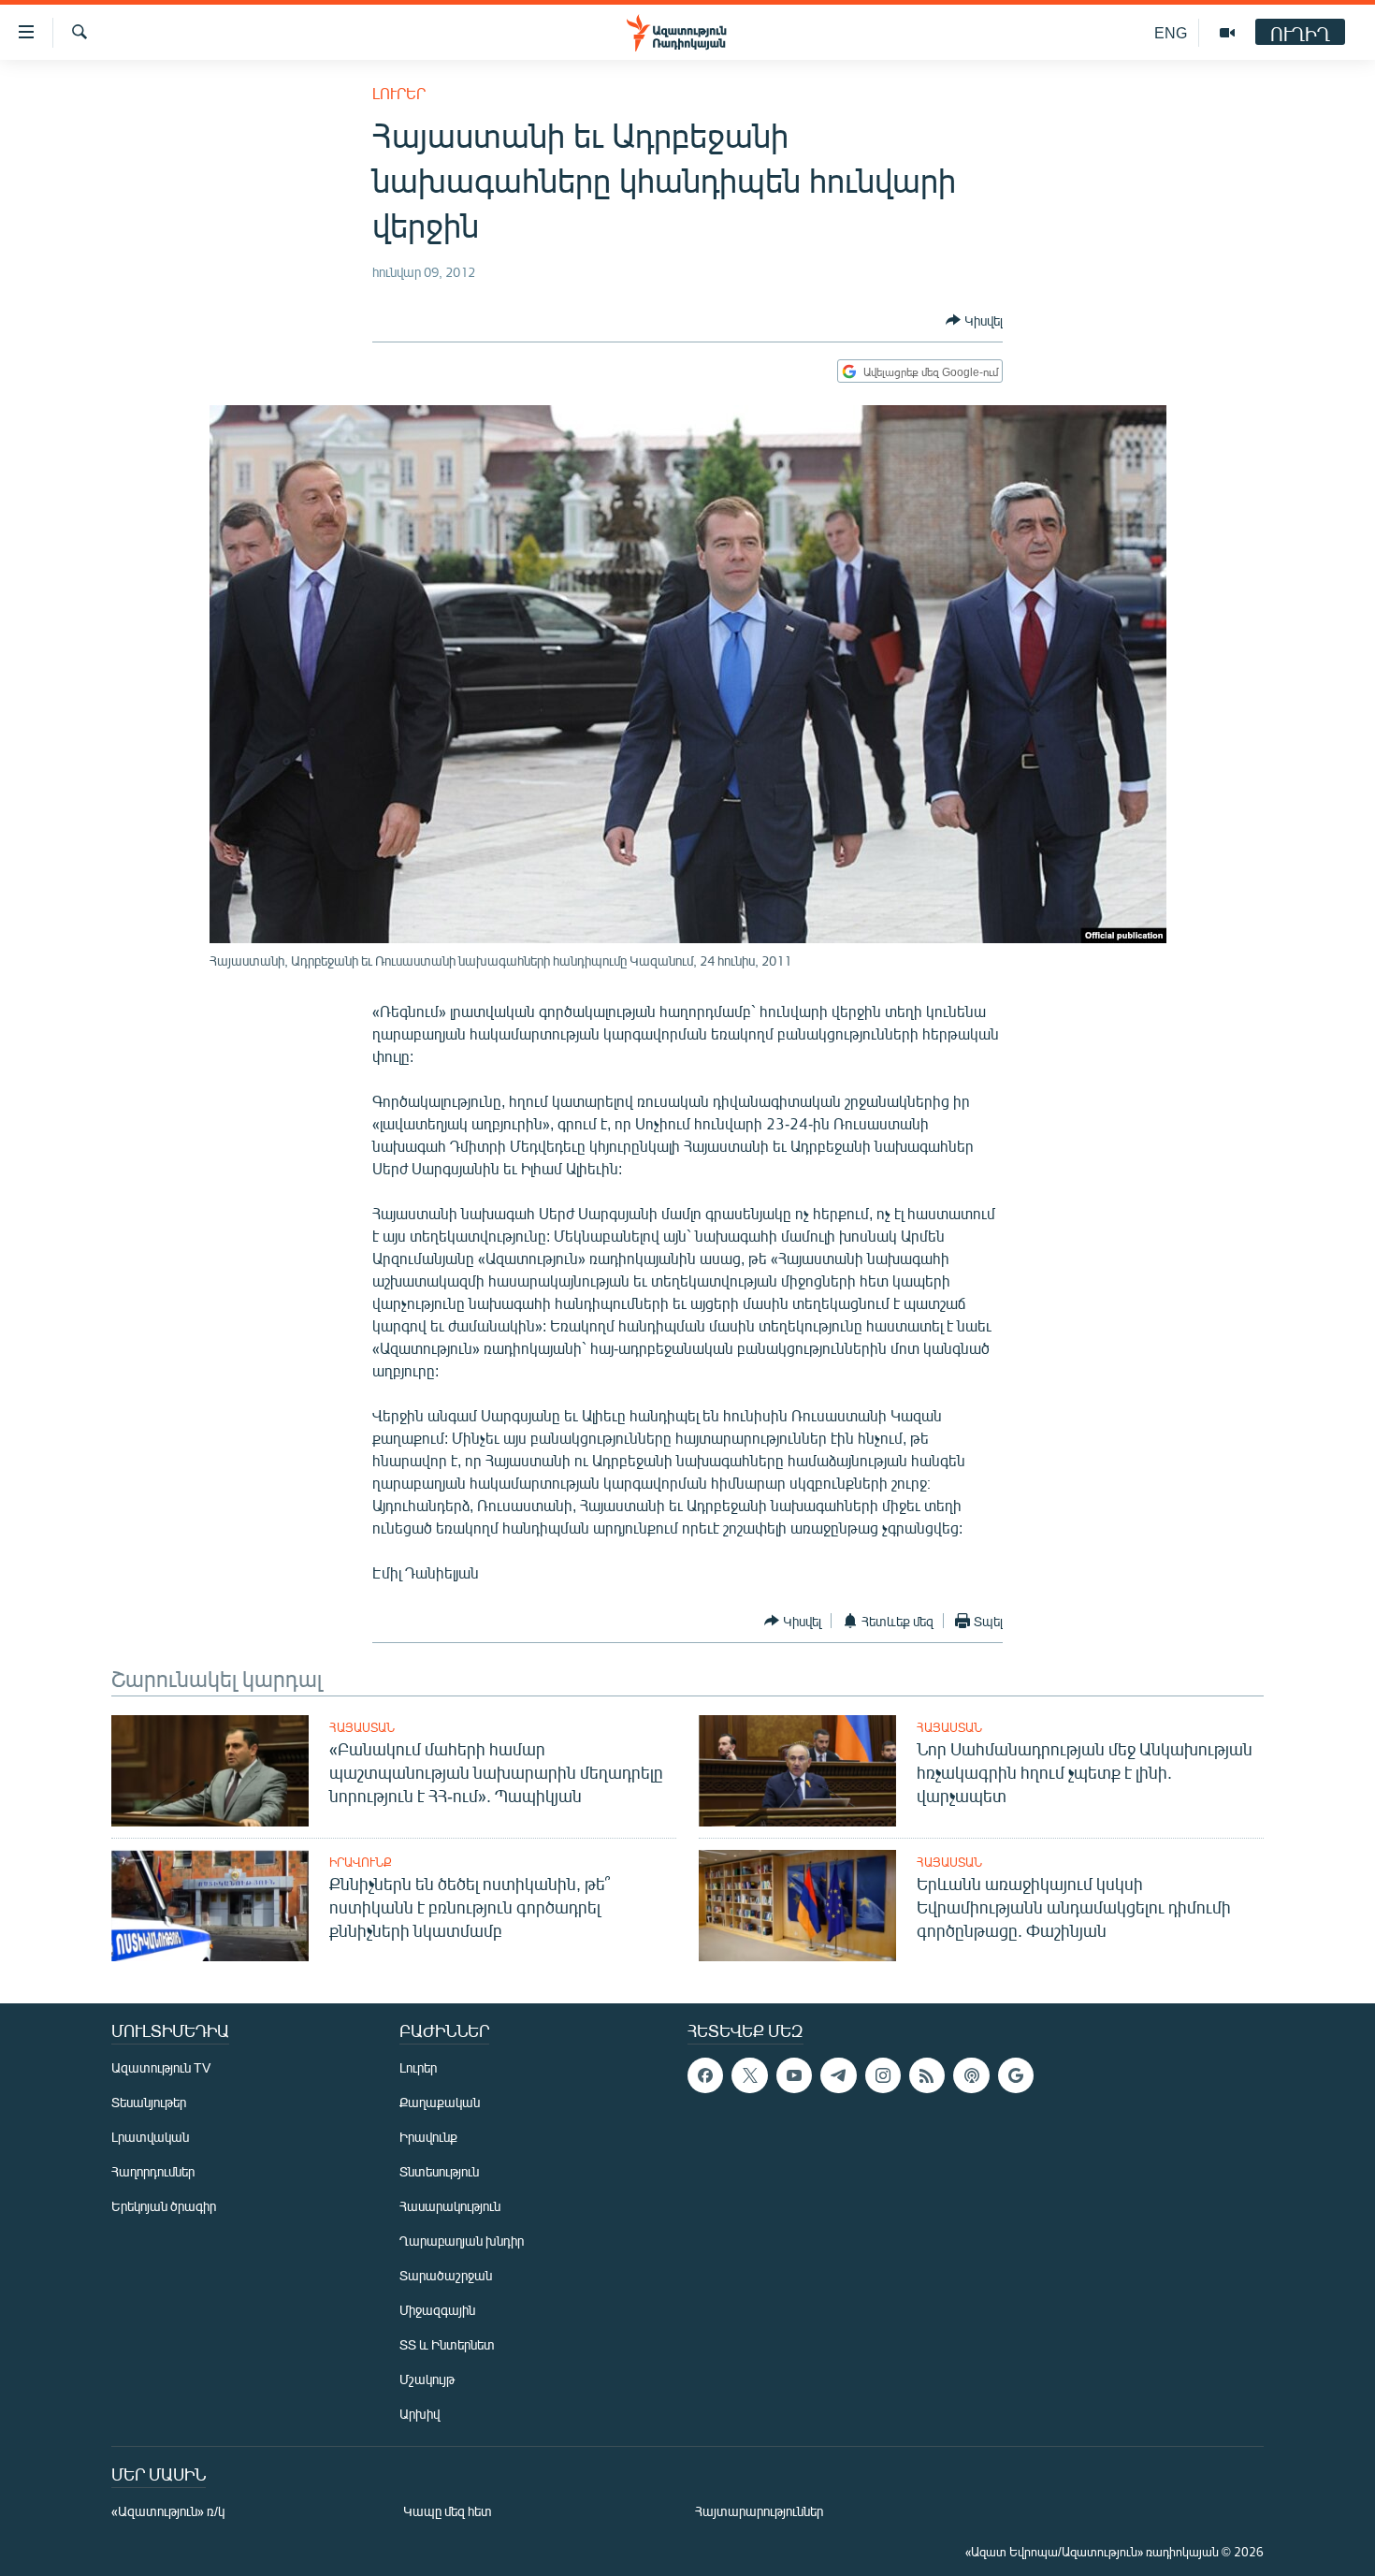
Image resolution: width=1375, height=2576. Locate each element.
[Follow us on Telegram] (838, 2075)
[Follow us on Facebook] (705, 2075)
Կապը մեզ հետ (448, 2511)
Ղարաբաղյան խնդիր (462, 2241)
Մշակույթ (427, 2379)
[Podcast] (971, 2075)
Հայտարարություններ (759, 2511)
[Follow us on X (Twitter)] (749, 2075)
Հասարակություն (450, 2206)
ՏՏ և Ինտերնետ (447, 2344)
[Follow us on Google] (1016, 2075)
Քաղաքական (440, 2102)
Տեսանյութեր (149, 2102)
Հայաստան (362, 1727)
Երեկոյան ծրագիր (164, 2206)
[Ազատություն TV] (1227, 33)
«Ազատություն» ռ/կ (168, 2511)
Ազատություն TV (161, 2067)
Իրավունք (361, 1862)
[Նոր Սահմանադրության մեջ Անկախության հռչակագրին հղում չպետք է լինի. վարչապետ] (797, 1771)
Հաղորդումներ (153, 2171)
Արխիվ (420, 2414)
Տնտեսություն (439, 2171)
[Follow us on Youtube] (794, 2075)
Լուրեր (399, 93)
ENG (1171, 32)
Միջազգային (437, 2310)
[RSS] (927, 2075)
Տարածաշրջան (446, 2275)
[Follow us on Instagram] (883, 2075)
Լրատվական (150, 2137)
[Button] (974, 320)
